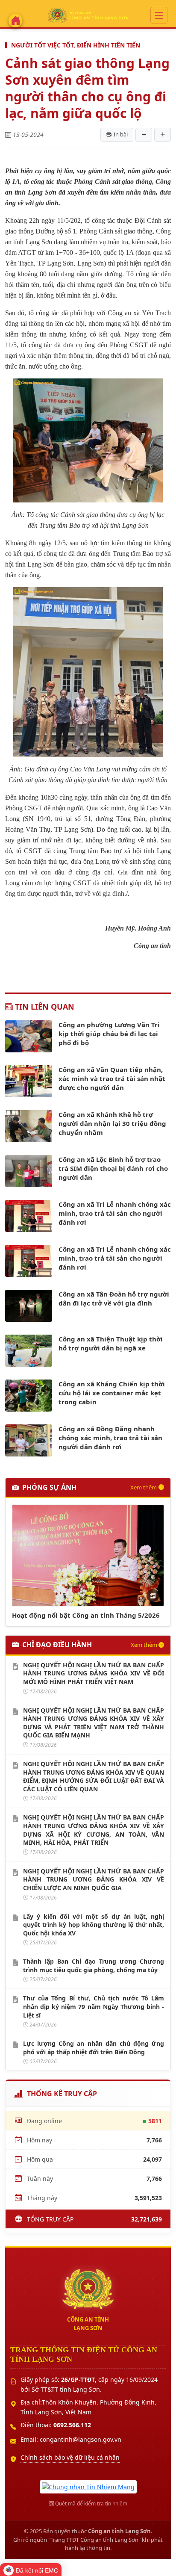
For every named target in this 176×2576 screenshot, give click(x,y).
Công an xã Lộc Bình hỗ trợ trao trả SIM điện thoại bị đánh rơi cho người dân (113, 1168)
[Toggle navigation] (159, 16)
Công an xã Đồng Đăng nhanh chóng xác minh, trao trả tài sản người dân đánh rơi (110, 1438)
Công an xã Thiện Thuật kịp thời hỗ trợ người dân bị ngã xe (111, 1343)
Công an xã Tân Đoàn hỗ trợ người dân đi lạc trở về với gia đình (114, 1298)
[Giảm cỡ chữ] (144, 135)
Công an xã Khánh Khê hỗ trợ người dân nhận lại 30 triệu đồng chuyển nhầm (112, 1123)
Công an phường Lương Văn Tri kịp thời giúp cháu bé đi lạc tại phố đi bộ (109, 1034)
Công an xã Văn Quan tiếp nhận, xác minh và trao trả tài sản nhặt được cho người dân (112, 1078)
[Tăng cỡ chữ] (163, 135)
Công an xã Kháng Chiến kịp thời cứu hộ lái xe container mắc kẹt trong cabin (112, 1393)
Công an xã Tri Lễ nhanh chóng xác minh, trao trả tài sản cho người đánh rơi (115, 1213)
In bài (121, 134)
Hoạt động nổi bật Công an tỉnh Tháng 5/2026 (86, 1615)
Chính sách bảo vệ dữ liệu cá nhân (70, 2457)
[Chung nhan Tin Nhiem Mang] (88, 2486)
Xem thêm (144, 1487)
